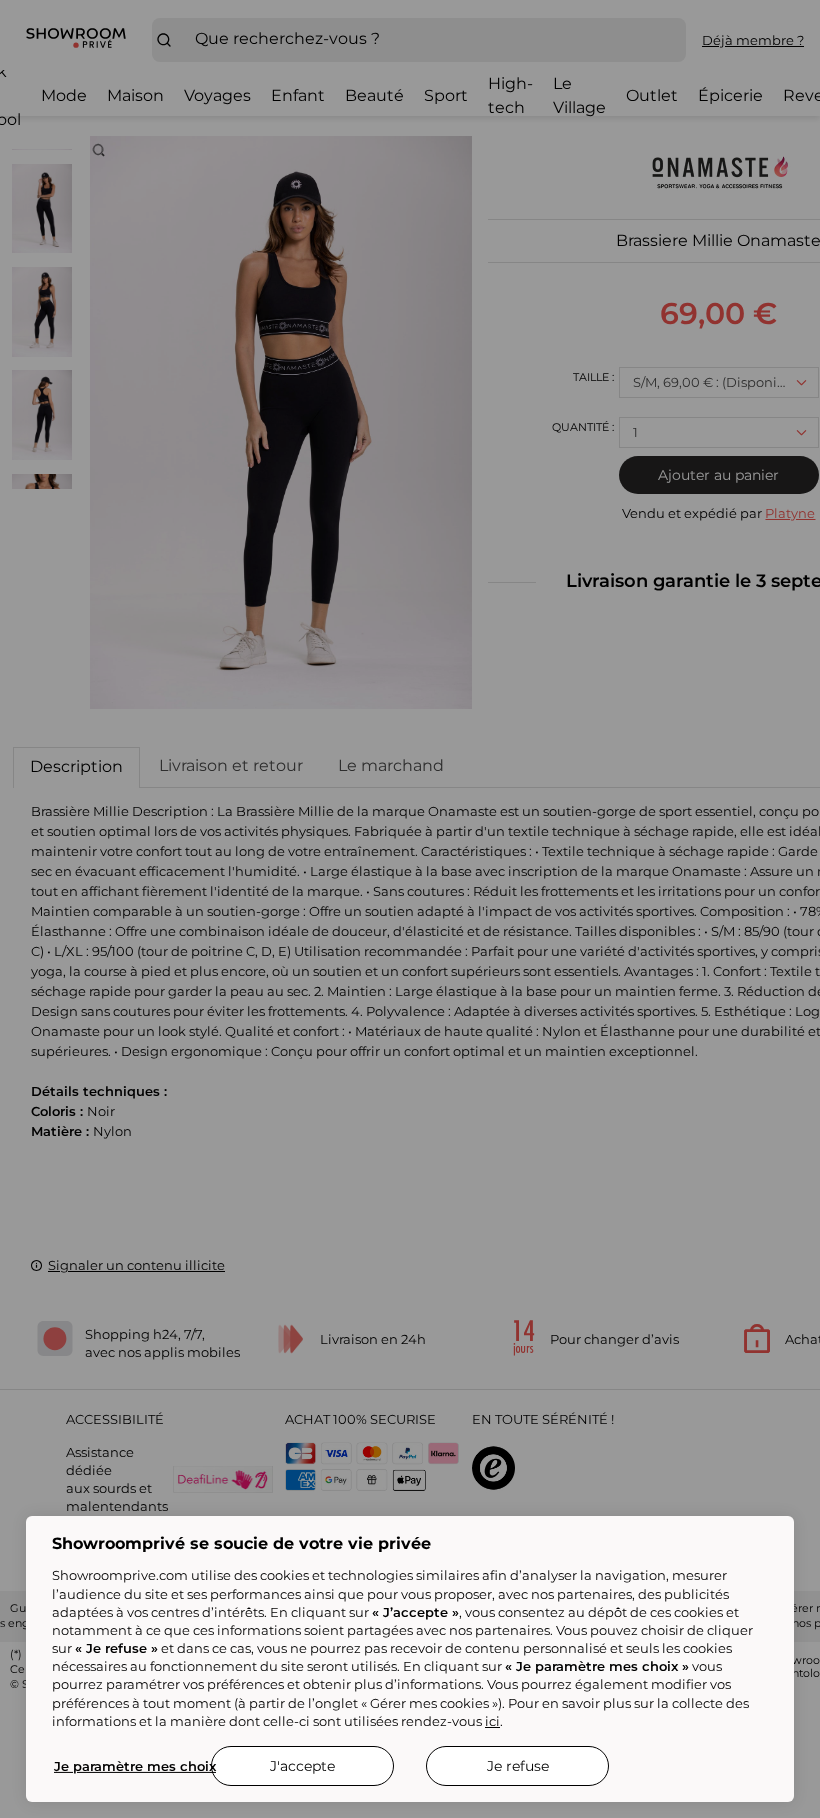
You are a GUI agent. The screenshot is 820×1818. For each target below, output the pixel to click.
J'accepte (302, 1766)
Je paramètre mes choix (135, 1766)
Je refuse (518, 1766)
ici (492, 1721)
